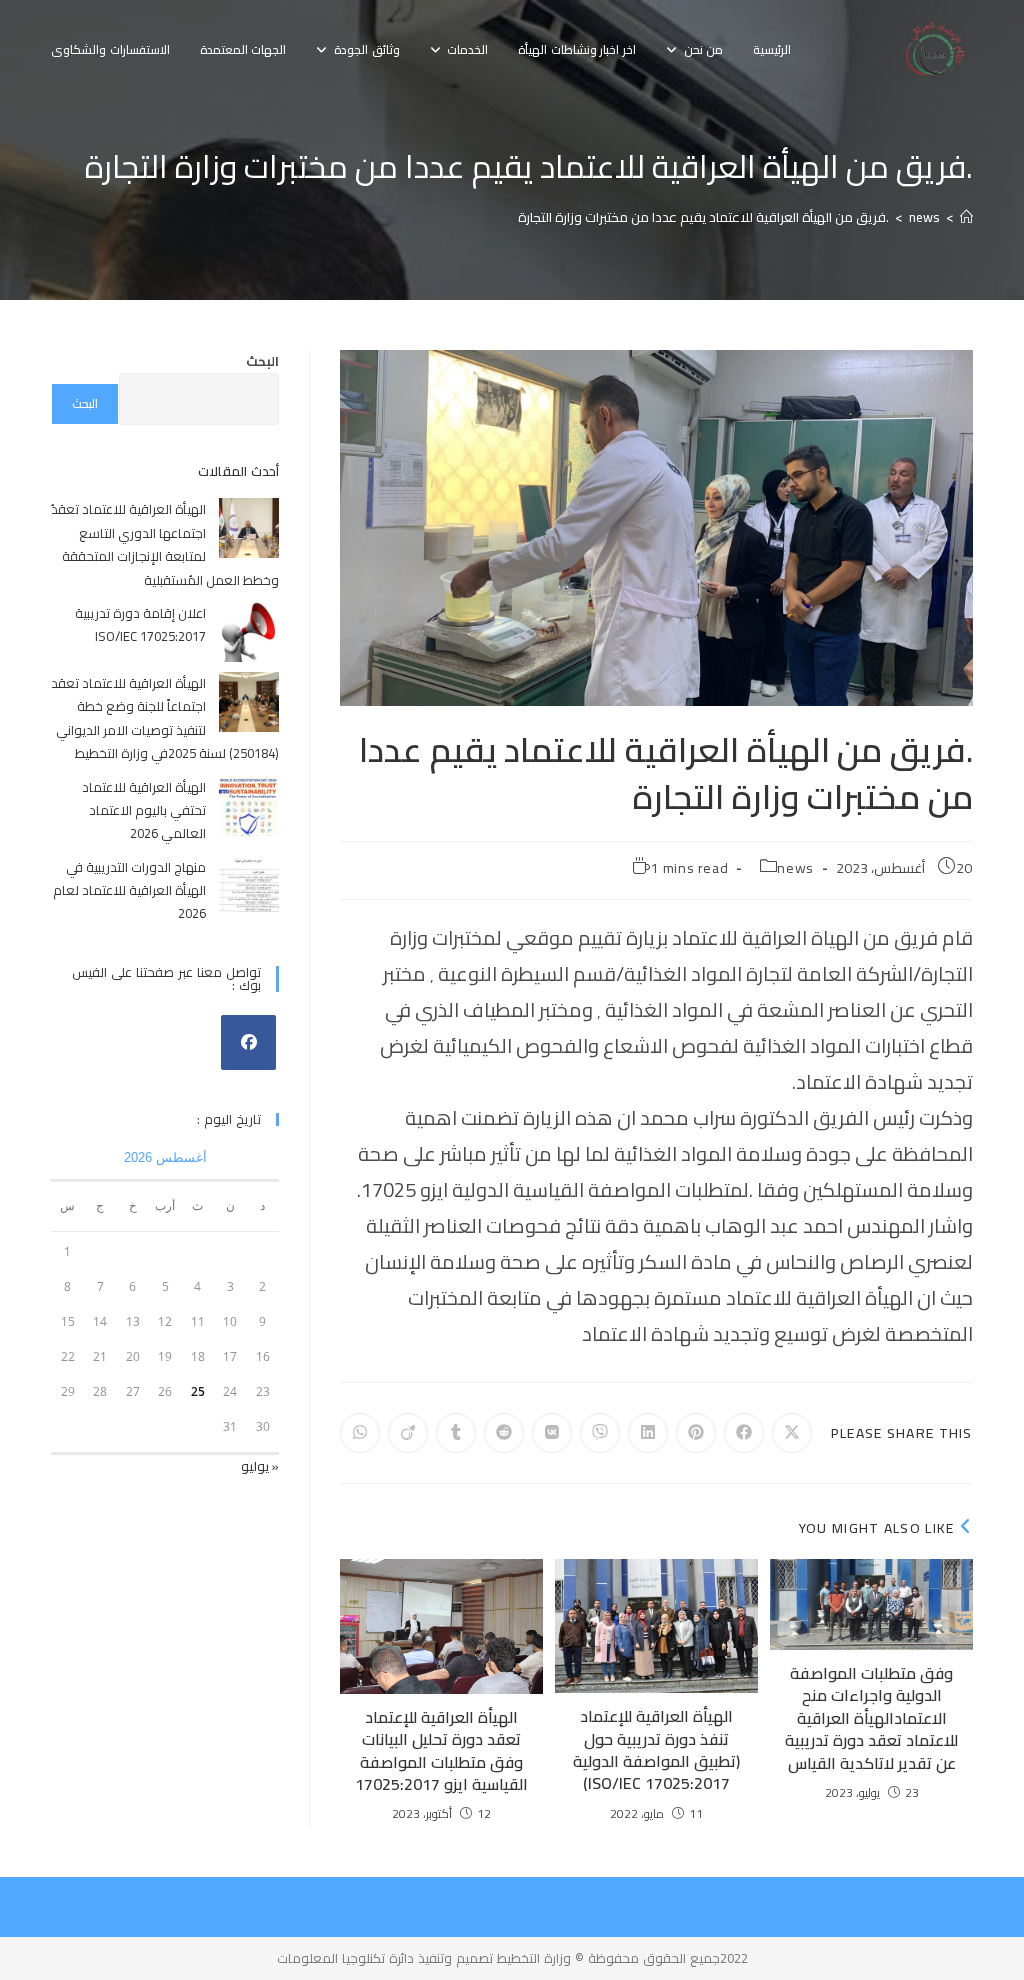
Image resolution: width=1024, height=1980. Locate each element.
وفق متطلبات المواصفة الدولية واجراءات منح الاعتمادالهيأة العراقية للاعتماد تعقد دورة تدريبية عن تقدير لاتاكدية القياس (871, 1718)
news (795, 868)
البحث (262, 361)
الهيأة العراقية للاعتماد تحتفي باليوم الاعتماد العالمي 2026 (144, 810)
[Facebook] (248, 1042)
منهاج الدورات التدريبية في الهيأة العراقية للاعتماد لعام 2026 (129, 890)
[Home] (966, 217)
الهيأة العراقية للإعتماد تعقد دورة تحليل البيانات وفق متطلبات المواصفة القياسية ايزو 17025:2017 (441, 1751)
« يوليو (260, 1466)
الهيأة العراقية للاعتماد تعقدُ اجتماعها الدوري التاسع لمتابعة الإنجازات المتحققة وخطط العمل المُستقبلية (165, 544)
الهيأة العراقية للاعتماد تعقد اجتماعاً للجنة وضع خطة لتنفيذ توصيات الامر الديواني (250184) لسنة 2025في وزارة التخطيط (165, 718)
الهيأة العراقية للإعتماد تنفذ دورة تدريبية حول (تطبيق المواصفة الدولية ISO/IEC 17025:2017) (656, 1750)
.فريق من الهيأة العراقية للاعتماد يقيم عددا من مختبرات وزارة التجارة (703, 217)
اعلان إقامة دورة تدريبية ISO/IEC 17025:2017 (140, 624)
